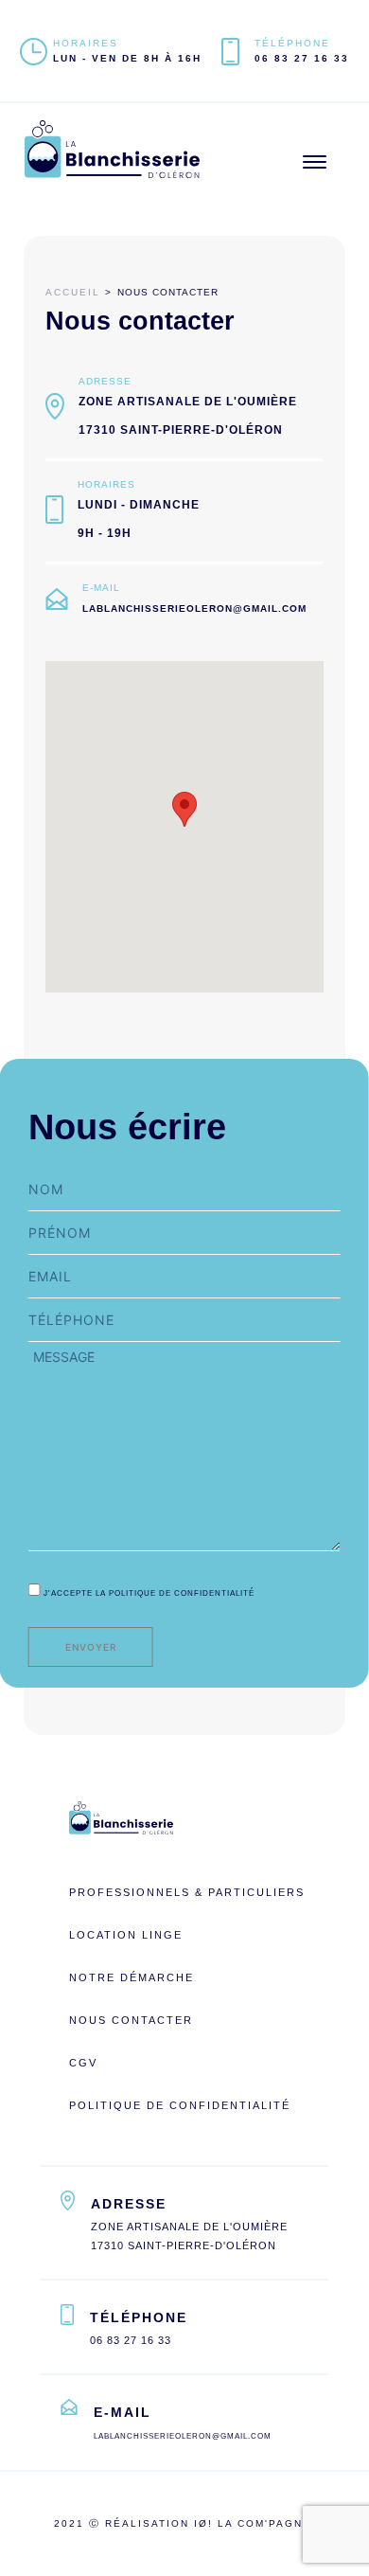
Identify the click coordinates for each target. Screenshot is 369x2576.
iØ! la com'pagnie (255, 2523)
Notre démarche (132, 1977)
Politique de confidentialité (180, 2105)
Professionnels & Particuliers (187, 1892)
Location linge (126, 1935)
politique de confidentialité (182, 1593)
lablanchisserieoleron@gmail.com (194, 608)
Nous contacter (131, 2020)
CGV (83, 2063)
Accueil (73, 292)
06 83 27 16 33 (302, 58)
